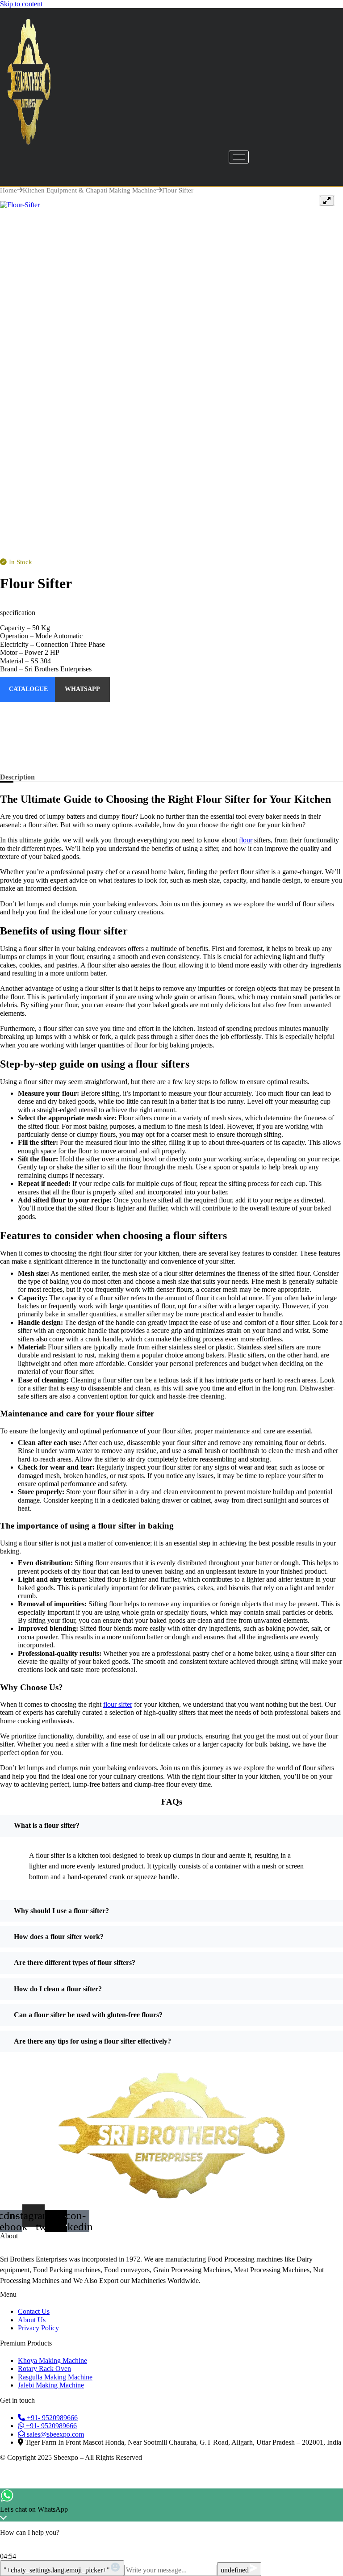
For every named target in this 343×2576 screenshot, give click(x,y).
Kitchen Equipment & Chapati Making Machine (90, 190)
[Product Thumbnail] (327, 201)
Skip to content (21, 4)
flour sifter (118, 1704)
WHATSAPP (82, 689)
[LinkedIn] (171, 759)
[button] (18, 613)
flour (246, 840)
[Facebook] (171, 724)
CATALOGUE (28, 689)
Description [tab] (17, 777)
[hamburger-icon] (239, 157)
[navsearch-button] (25, 172)
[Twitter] (171, 741)
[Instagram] (171, 706)
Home (8, 190)
